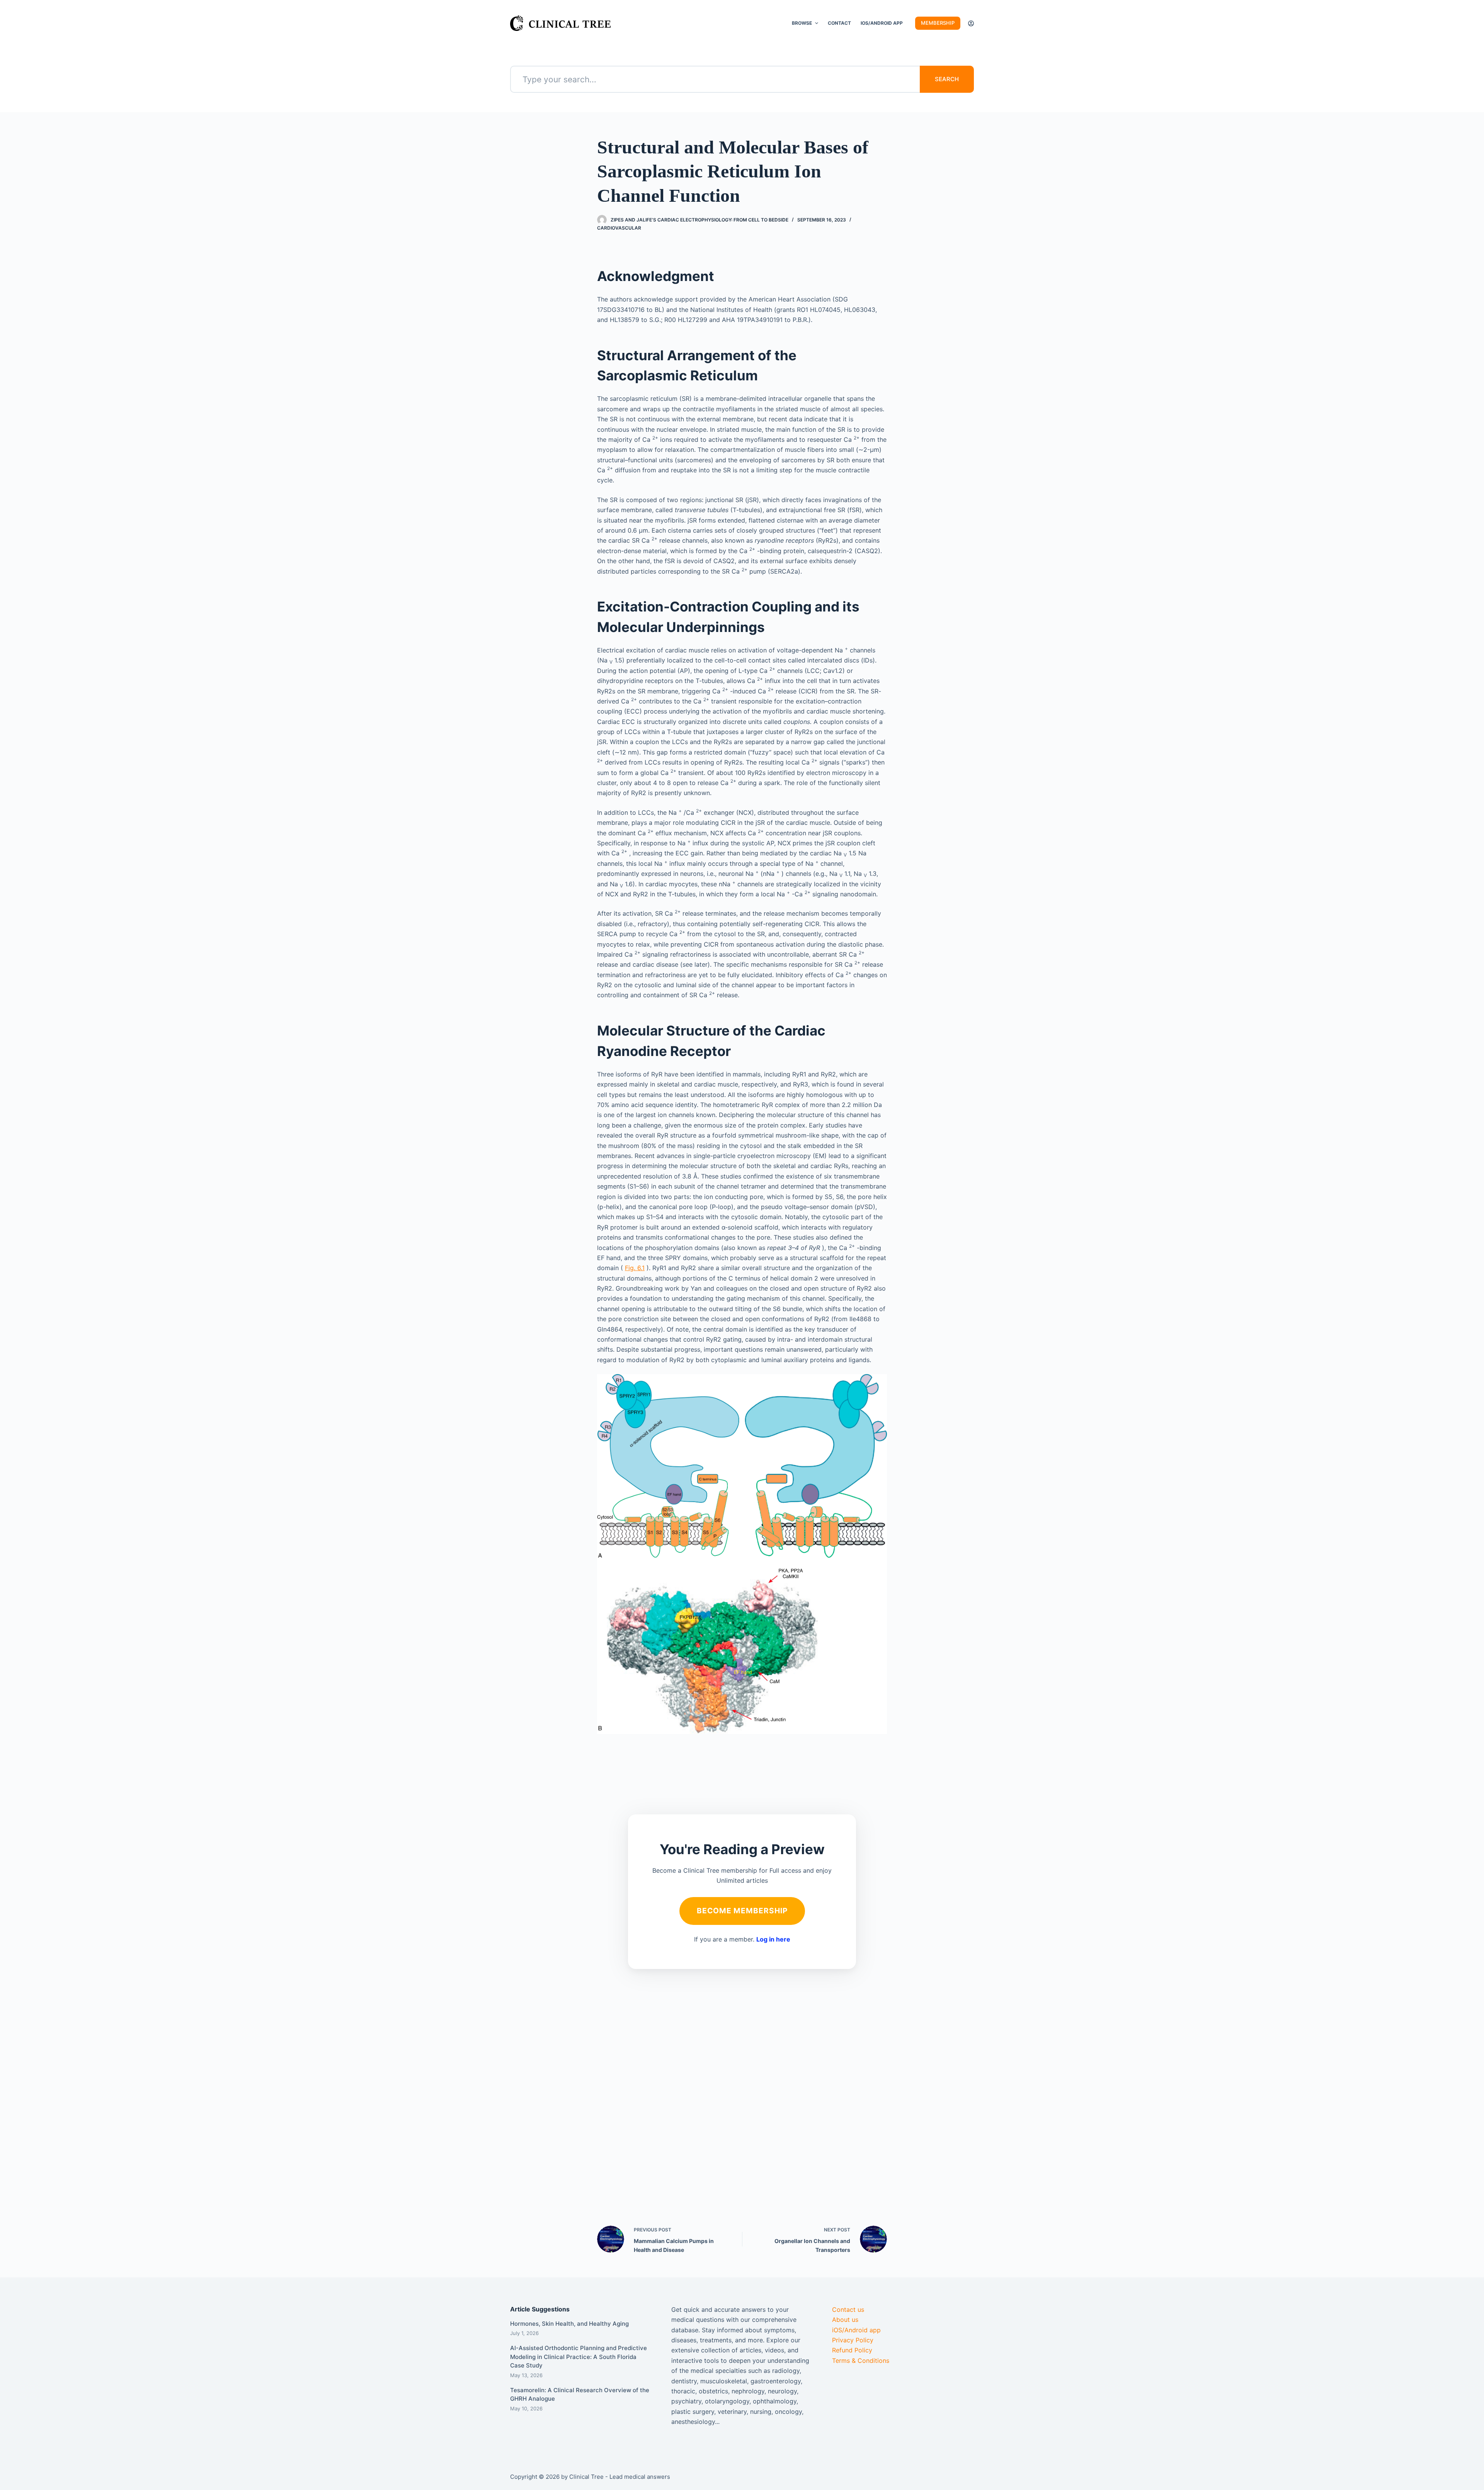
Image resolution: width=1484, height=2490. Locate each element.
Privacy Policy (853, 2340)
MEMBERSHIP (938, 23)
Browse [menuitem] (802, 23)
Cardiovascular (619, 228)
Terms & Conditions (861, 2361)
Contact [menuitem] (839, 23)
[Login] (971, 23)
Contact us (848, 2309)
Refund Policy (852, 2350)
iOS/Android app (856, 2330)
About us (845, 2320)
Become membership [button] (742, 1911)
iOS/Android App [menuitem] (882, 23)
